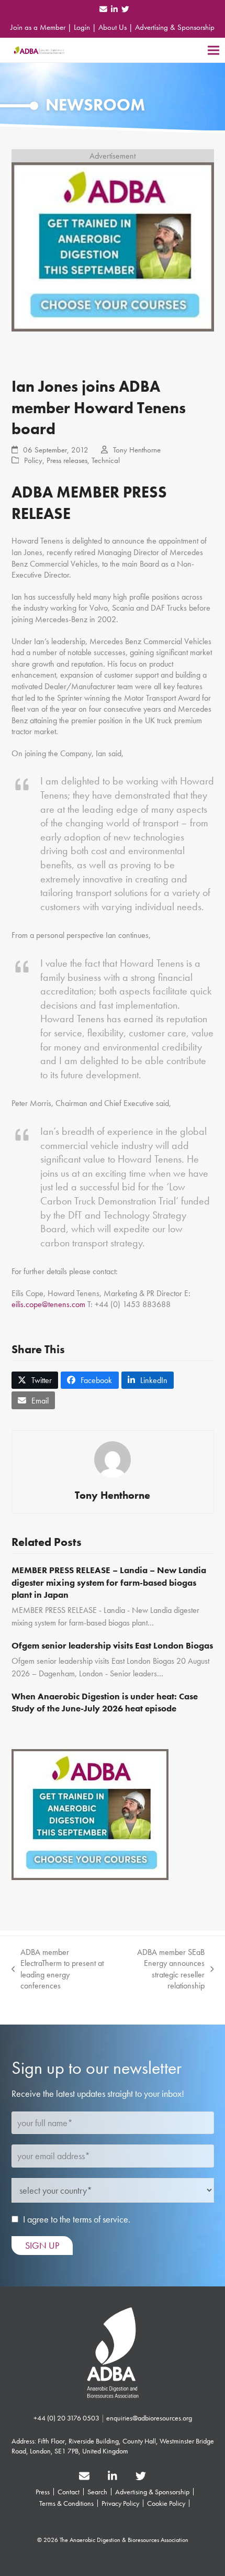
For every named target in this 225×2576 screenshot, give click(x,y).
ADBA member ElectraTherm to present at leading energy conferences (58, 1969)
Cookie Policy (166, 2503)
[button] (213, 50)
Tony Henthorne (137, 450)
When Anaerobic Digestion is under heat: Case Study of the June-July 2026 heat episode (105, 1702)
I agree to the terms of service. (77, 2219)
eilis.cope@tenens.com (48, 1304)
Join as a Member (38, 27)
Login (82, 27)
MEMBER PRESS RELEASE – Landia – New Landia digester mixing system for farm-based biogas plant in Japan (109, 1582)
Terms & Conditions (66, 2503)
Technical (106, 460)
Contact (69, 2492)
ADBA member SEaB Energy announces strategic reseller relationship (161, 1969)
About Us (113, 27)
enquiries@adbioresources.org (149, 2418)
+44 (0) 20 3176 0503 (66, 2418)
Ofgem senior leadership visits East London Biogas (112, 1645)
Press (43, 2492)
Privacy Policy (120, 2503)
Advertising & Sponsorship (175, 27)
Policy (33, 460)
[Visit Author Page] (113, 1459)
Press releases (67, 460)
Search (97, 2492)
